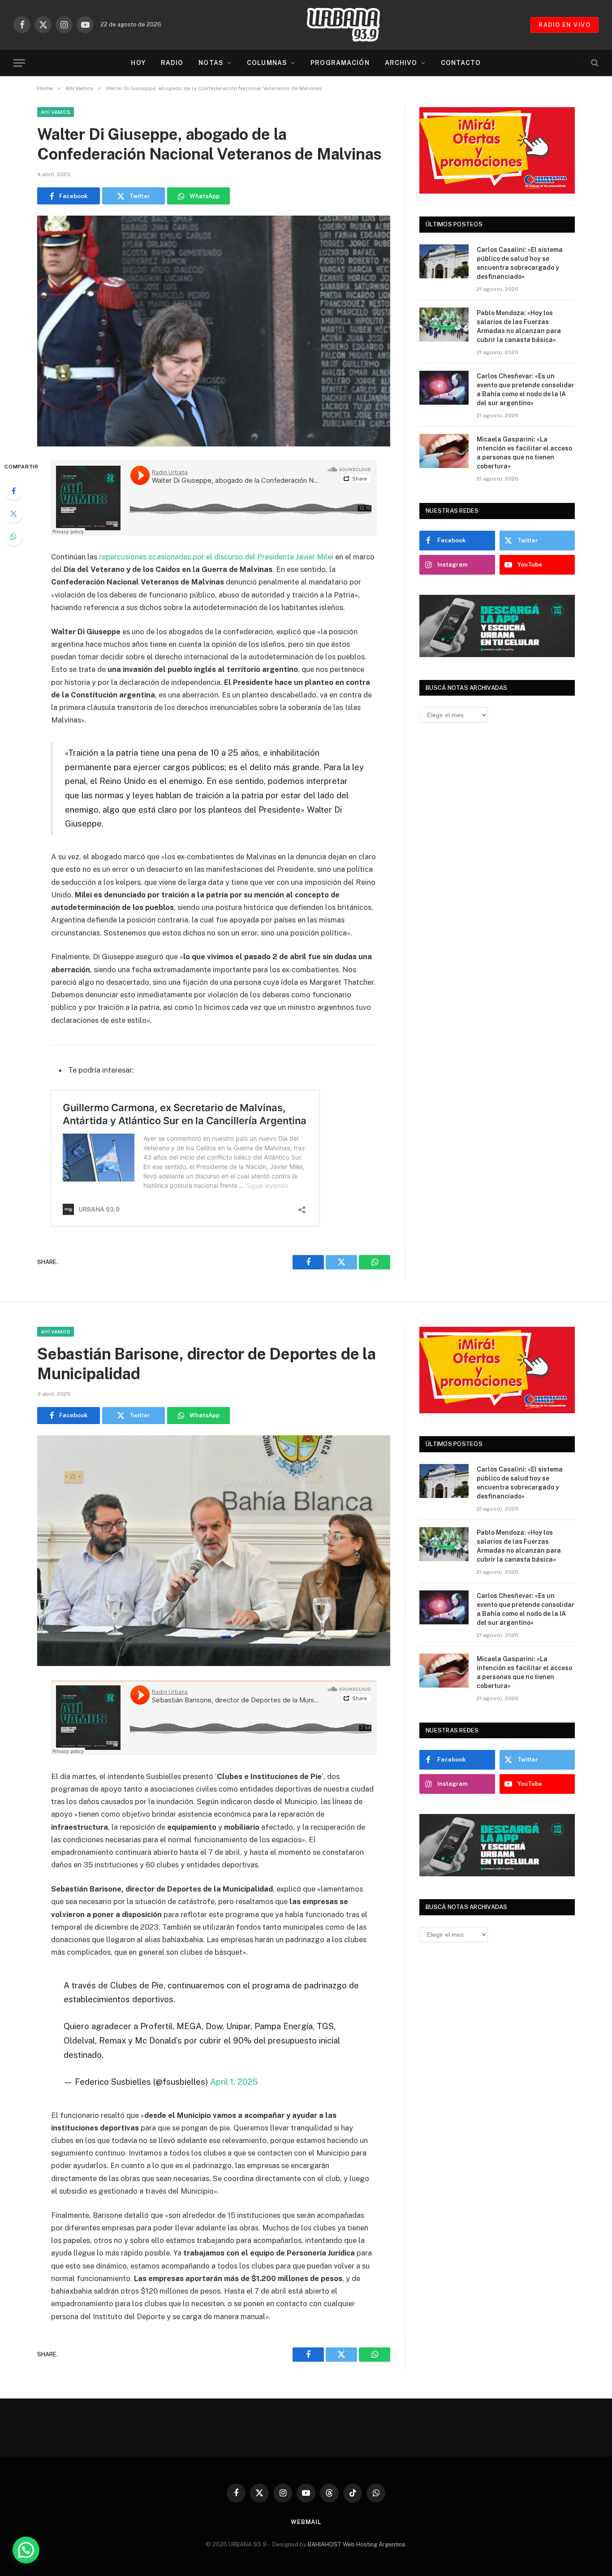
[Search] (594, 63)
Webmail (306, 2522)
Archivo (401, 63)
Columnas (267, 63)
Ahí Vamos (56, 112)
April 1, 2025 (234, 2082)
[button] (26, 2550)
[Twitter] (13, 514)
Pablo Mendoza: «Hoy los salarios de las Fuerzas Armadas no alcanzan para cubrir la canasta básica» (519, 326)
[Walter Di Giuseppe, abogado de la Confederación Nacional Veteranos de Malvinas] (214, 331)
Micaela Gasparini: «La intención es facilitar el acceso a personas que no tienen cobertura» (524, 453)
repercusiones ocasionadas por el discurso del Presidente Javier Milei (216, 557)
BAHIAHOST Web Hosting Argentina (356, 2544)
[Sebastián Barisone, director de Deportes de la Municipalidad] (214, 1551)
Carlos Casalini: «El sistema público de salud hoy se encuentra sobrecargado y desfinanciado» (520, 263)
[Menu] (19, 63)
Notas (211, 63)
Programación (340, 63)
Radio (172, 63)
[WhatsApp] (13, 537)
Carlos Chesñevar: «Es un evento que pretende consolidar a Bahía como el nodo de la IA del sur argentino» (526, 390)
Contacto (461, 63)
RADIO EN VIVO (565, 25)
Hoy (138, 63)
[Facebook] (13, 491)
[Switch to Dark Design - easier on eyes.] (579, 63)
